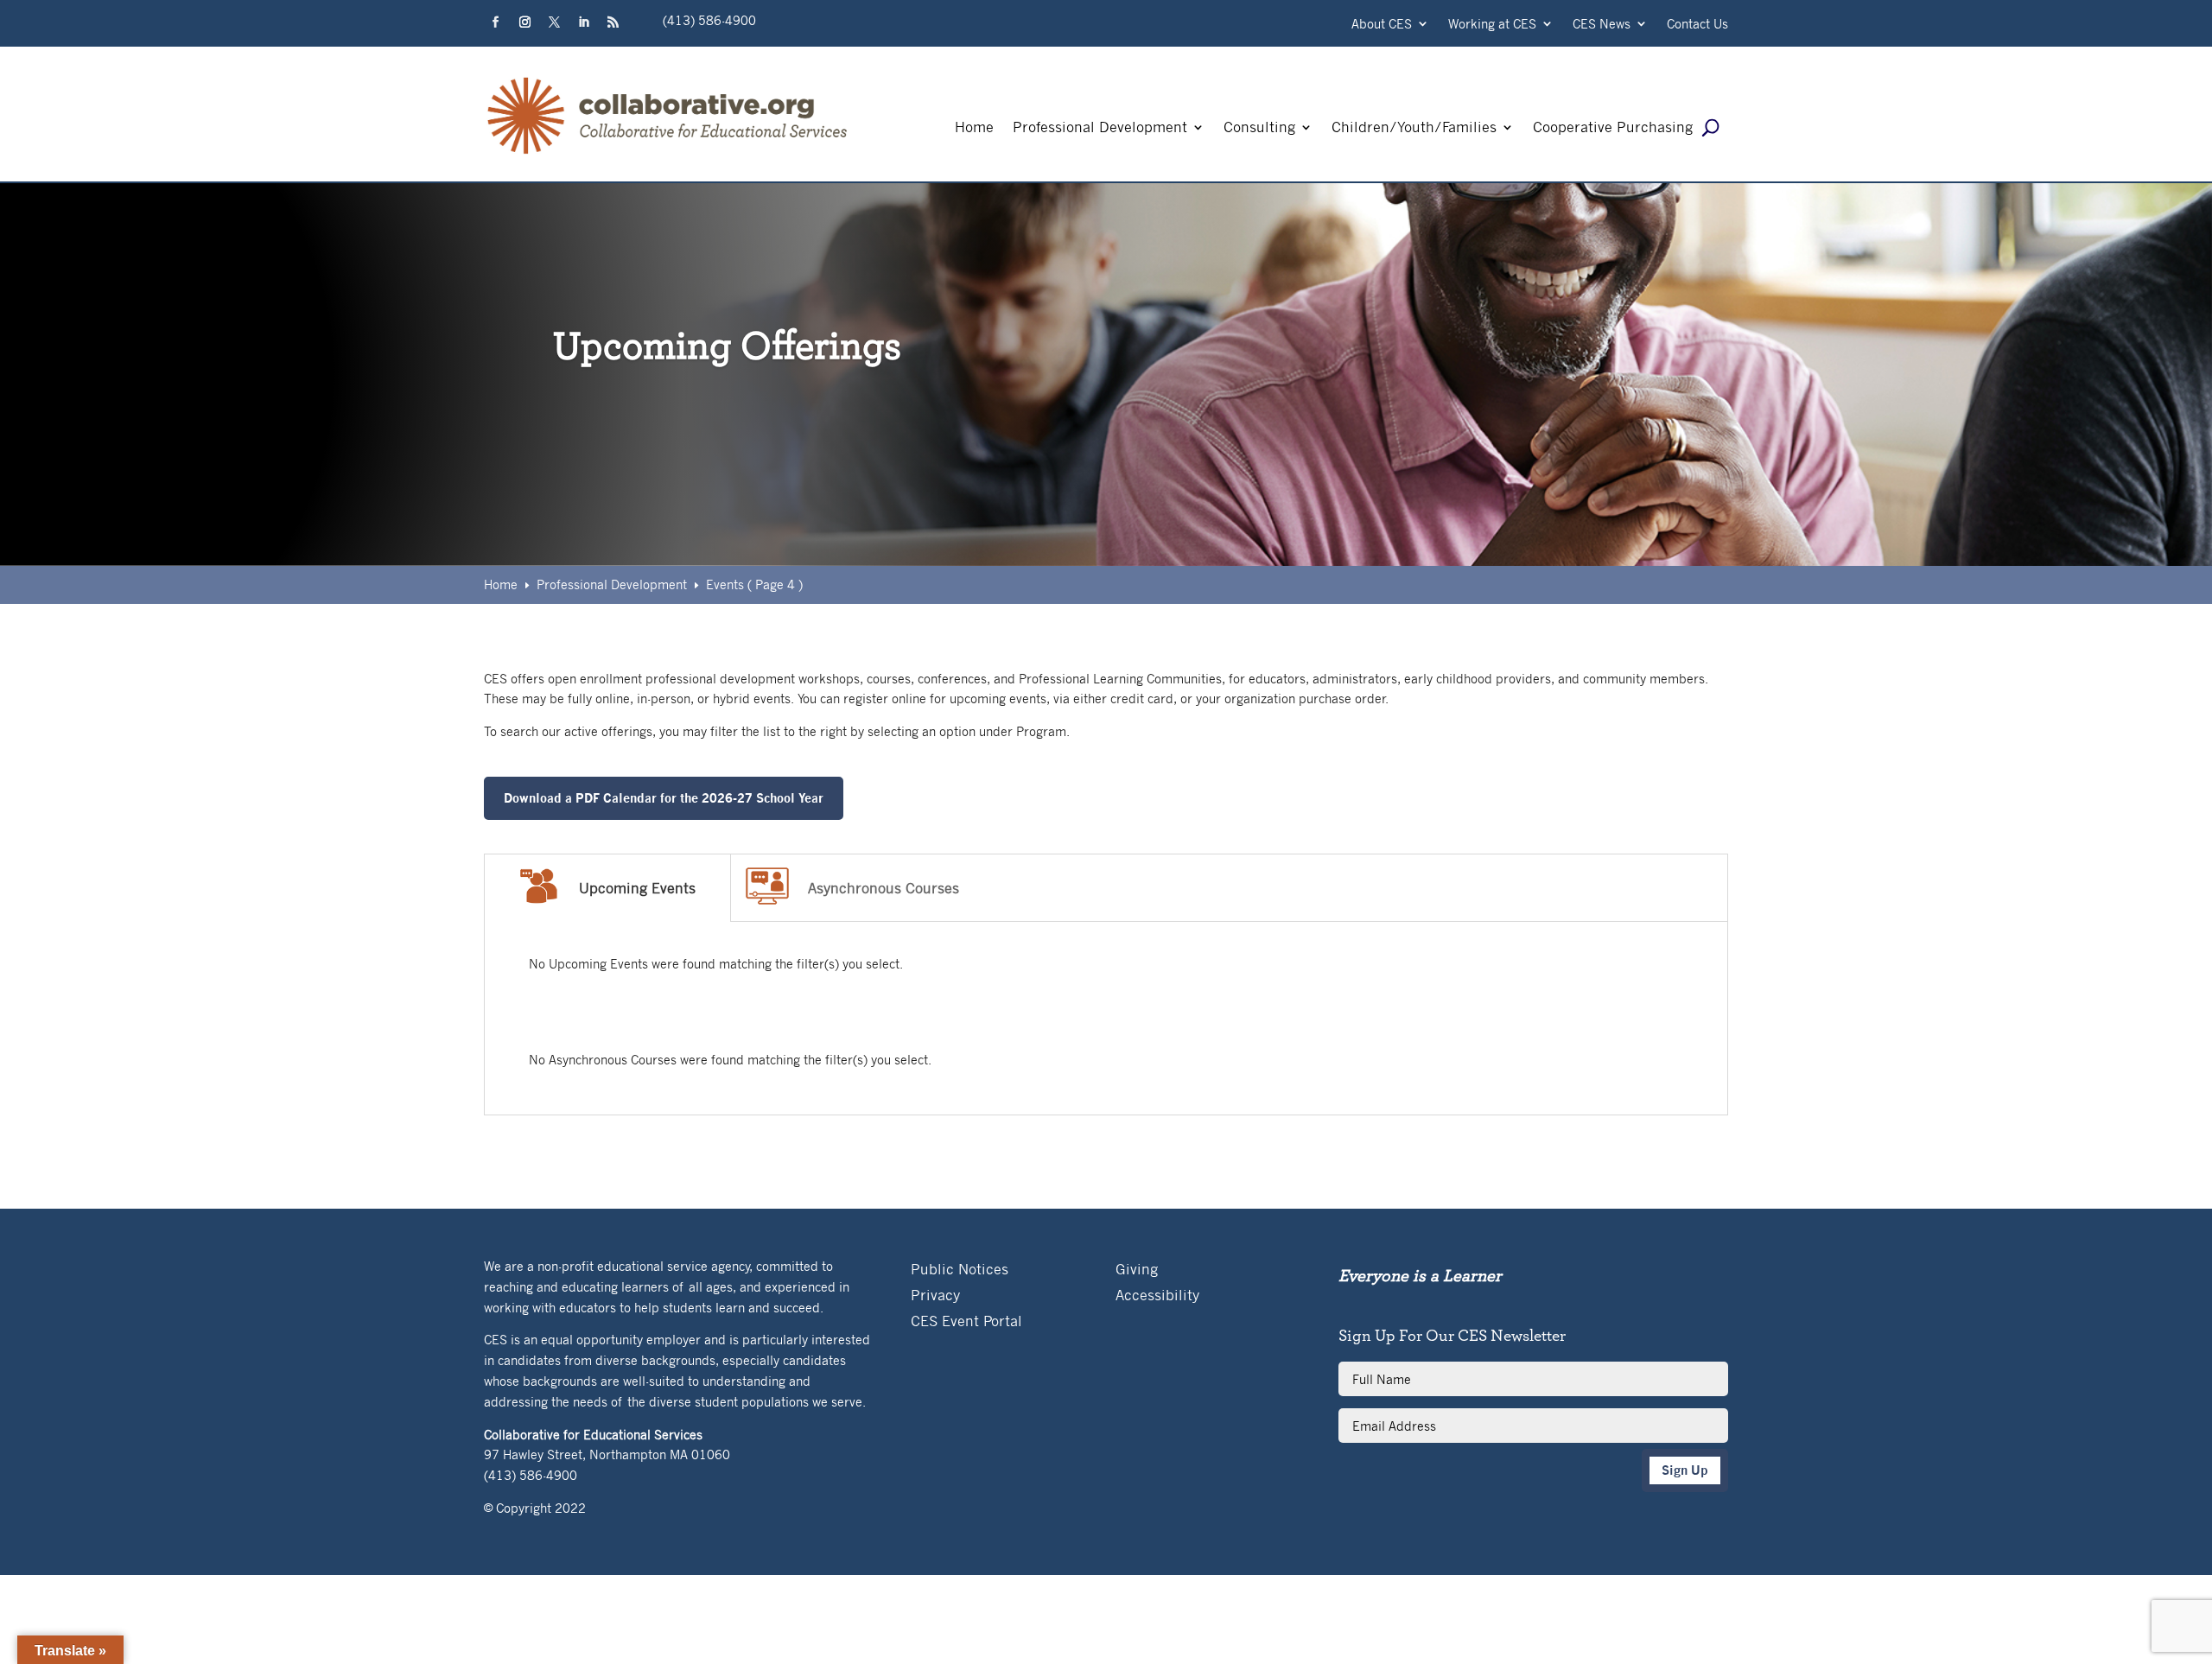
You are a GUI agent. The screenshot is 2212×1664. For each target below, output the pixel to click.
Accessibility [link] (1157, 1296)
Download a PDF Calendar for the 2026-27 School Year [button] (664, 798)
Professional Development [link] (1100, 128)
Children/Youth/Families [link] (1414, 128)
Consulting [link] (1259, 128)
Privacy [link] (935, 1296)
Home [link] (974, 128)
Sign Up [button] (1685, 1470)
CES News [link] (1602, 25)
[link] (668, 154)
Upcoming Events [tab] (637, 888)
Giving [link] (1137, 1270)
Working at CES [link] (1492, 25)
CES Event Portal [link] (966, 1322)
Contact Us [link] (1697, 25)
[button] (495, 22)
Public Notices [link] (960, 1270)
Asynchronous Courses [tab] (884, 888)
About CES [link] (1382, 25)
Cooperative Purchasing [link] (1613, 128)
